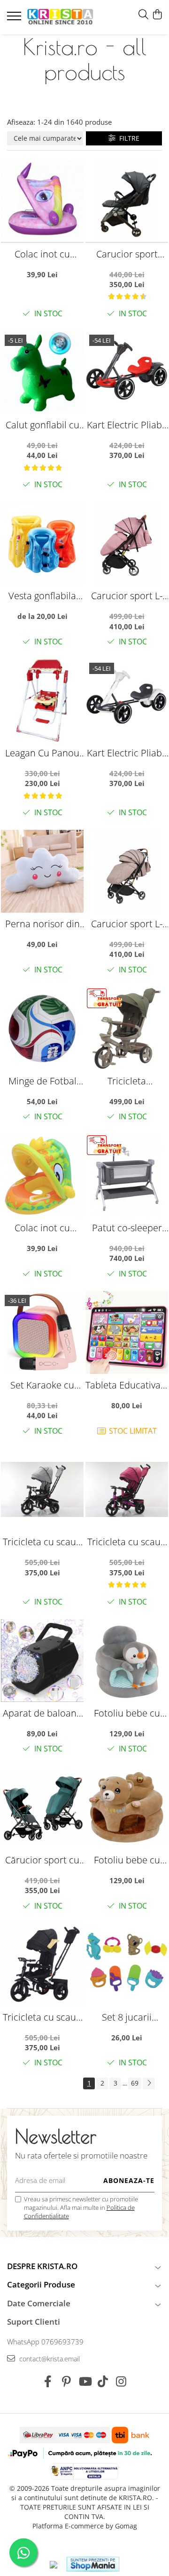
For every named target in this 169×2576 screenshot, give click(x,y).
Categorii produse (41, 2284)
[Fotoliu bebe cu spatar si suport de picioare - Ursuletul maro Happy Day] (127, 1807)
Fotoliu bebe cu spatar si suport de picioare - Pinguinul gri (127, 1713)
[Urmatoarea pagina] (149, 2083)
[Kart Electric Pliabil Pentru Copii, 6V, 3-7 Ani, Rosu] (127, 372)
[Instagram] (121, 2382)
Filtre (127, 138)
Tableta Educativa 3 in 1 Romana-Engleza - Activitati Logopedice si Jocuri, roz (127, 1385)
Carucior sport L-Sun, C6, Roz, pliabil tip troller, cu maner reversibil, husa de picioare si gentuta (127, 596)
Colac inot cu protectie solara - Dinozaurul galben (42, 1228)
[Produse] (15, 19)
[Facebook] (48, 2382)
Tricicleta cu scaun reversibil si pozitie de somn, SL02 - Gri (42, 1542)
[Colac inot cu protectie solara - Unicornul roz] (42, 201)
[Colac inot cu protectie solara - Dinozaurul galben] (42, 1175)
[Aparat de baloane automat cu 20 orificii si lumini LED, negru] (42, 1661)
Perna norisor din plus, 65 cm (42, 924)
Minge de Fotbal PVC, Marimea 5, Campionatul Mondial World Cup (42, 1081)
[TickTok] (103, 2382)
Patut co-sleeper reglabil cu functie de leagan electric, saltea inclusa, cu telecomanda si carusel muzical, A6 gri (127, 1228)
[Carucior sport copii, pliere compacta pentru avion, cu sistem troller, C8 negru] (127, 201)
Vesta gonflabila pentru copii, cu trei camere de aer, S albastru (42, 596)
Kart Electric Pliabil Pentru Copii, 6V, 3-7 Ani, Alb (127, 753)
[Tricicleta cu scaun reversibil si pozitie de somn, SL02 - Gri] (42, 1489)
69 (135, 2083)
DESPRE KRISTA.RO (42, 2266)
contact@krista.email (49, 2359)
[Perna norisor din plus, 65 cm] (42, 871)
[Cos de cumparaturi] (157, 15)
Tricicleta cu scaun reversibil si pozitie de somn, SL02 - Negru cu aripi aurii (42, 2017)
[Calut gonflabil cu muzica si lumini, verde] (42, 372)
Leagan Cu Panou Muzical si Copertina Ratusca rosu (42, 753)
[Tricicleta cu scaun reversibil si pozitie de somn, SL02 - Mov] (127, 1489)
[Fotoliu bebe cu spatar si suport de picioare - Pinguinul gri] (127, 1661)
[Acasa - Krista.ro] (60, 17)
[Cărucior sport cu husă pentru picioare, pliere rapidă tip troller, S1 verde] (42, 1807)
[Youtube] (85, 2382)
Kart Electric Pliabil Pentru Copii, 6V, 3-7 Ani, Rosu (127, 425)
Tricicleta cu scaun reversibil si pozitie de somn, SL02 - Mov (127, 1542)
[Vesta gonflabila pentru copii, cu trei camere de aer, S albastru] (42, 543)
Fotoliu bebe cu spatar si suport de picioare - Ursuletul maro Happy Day (127, 1860)
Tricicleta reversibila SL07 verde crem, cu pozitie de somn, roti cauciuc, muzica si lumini (127, 1081)
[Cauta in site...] (143, 15)
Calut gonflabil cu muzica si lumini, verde (42, 425)
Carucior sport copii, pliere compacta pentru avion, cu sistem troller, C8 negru (127, 254)
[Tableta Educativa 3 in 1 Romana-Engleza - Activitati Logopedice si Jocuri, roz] (127, 1332)
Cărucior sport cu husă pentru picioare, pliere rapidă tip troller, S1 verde (42, 1860)
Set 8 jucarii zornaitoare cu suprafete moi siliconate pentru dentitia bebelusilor (127, 2017)
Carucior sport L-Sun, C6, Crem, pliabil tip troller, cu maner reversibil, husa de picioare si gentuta (127, 924)
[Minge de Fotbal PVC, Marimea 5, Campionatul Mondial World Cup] (42, 1028)
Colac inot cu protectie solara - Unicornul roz (42, 254)
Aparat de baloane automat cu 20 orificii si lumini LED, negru (42, 1713)
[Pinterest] (66, 2382)
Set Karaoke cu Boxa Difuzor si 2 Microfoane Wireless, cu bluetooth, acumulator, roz (42, 1385)
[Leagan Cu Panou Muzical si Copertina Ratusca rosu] (42, 700)
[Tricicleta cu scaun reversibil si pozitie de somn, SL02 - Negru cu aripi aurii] (42, 1965)
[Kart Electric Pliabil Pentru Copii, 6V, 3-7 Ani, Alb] (127, 700)
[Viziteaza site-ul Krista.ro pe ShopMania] (93, 2564)
